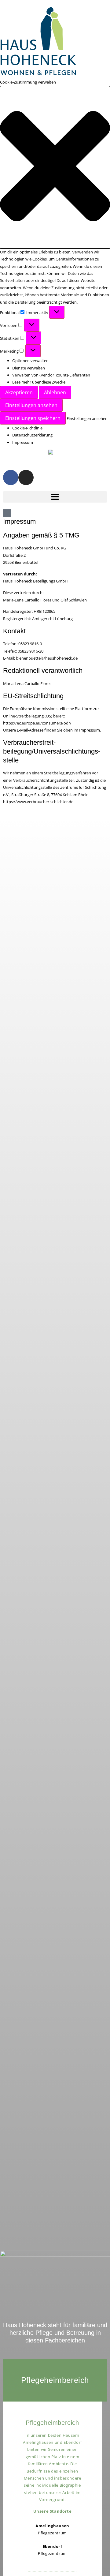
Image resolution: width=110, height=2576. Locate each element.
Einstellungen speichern (33, 418)
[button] (55, 167)
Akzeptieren (19, 392)
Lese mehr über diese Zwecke (39, 382)
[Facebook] (11, 477)
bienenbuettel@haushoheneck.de (47, 658)
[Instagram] (26, 477)
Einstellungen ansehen (31, 405)
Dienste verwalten (29, 368)
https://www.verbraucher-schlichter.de (38, 802)
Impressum (23, 442)
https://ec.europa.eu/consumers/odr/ (37, 723)
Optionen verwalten (30, 361)
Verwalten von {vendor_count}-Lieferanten (51, 375)
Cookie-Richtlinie (27, 428)
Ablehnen (55, 392)
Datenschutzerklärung (32, 435)
